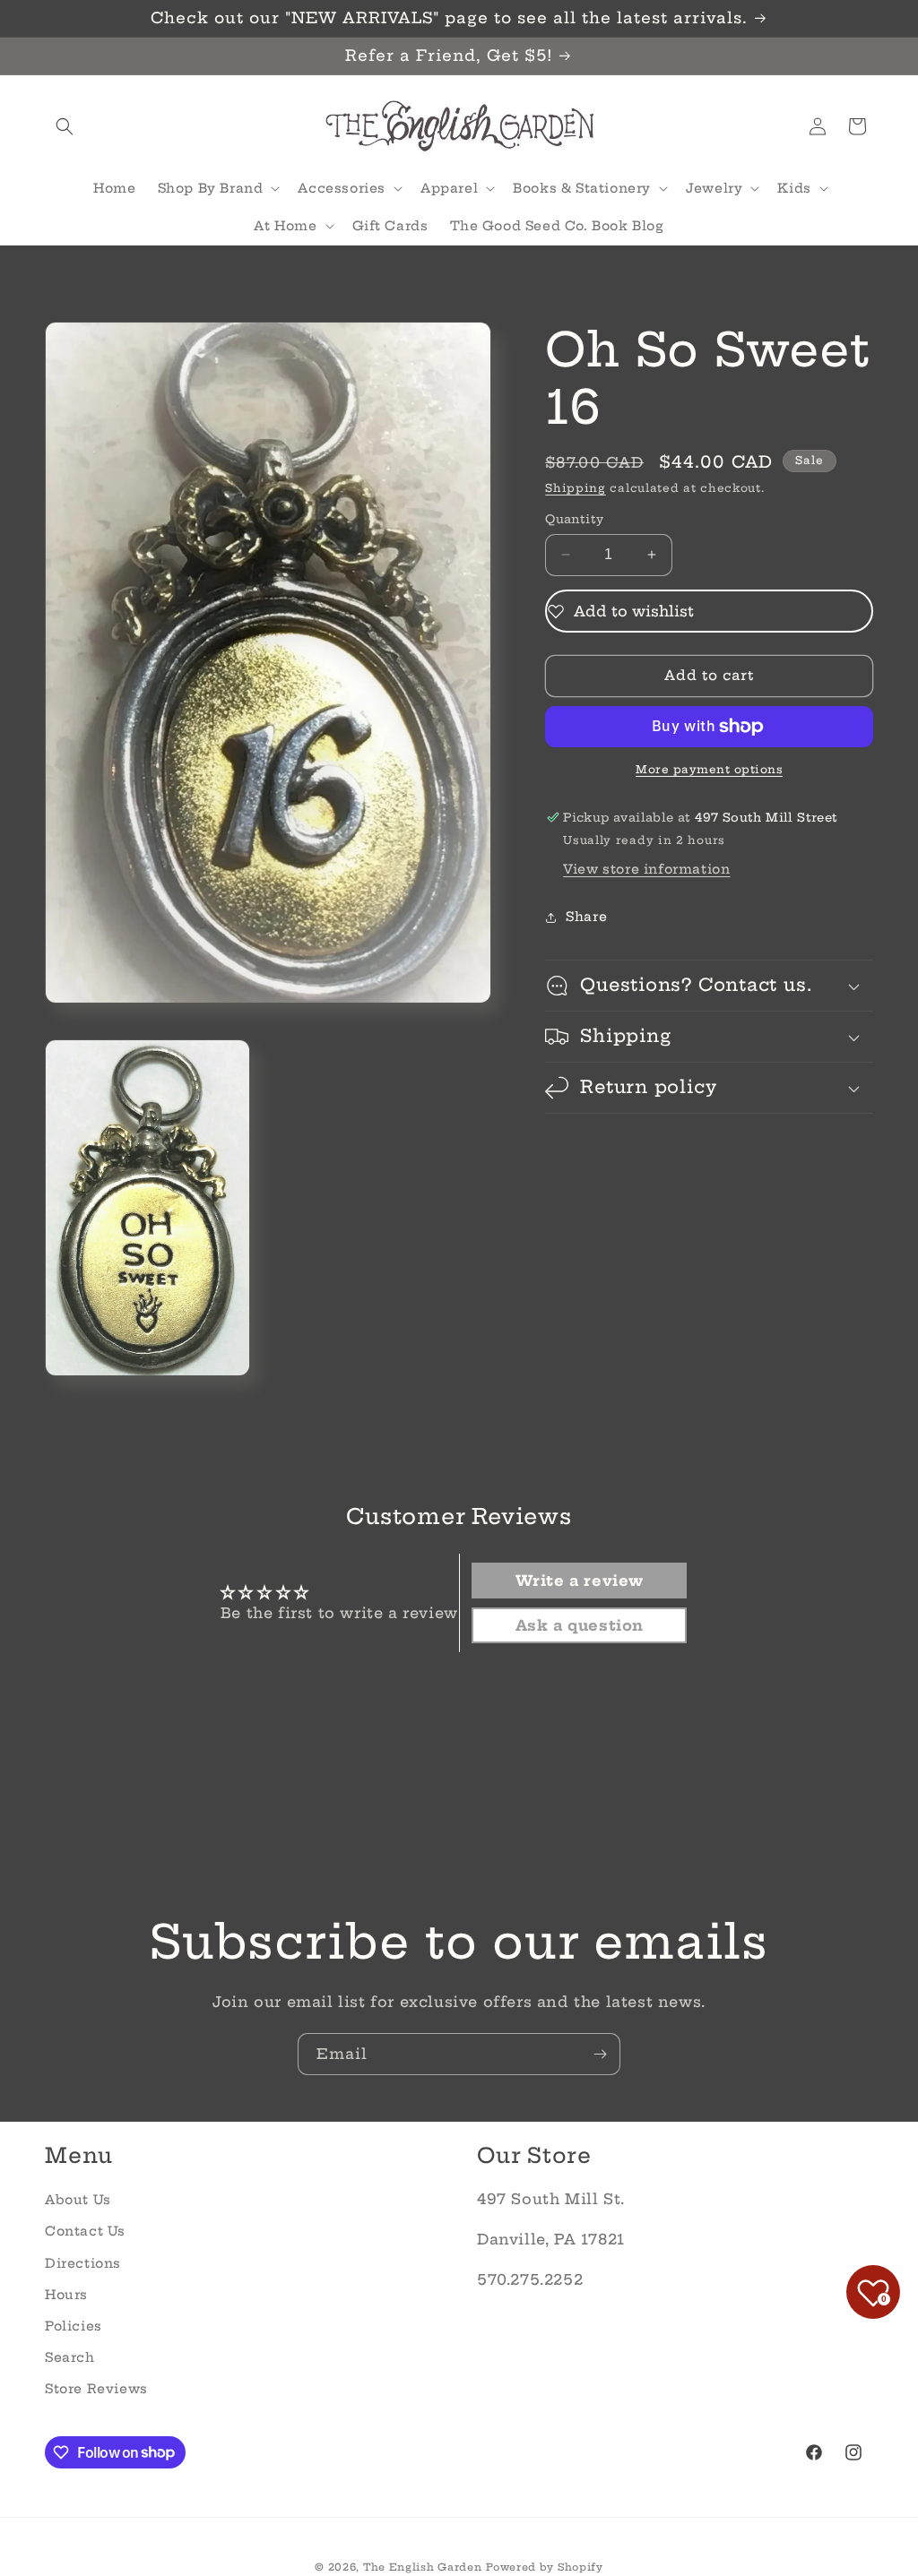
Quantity (574, 519)
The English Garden (423, 2567)
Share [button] (586, 917)
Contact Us (85, 2231)
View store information (646, 869)
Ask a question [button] (580, 1625)
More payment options (709, 769)
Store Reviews (96, 2389)
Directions (83, 2263)
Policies (74, 2326)
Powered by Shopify (545, 2567)
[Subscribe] (600, 2054)
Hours (66, 2295)
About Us (78, 2200)
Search (70, 2357)
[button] (65, 126)
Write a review (580, 1581)
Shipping (576, 488)
